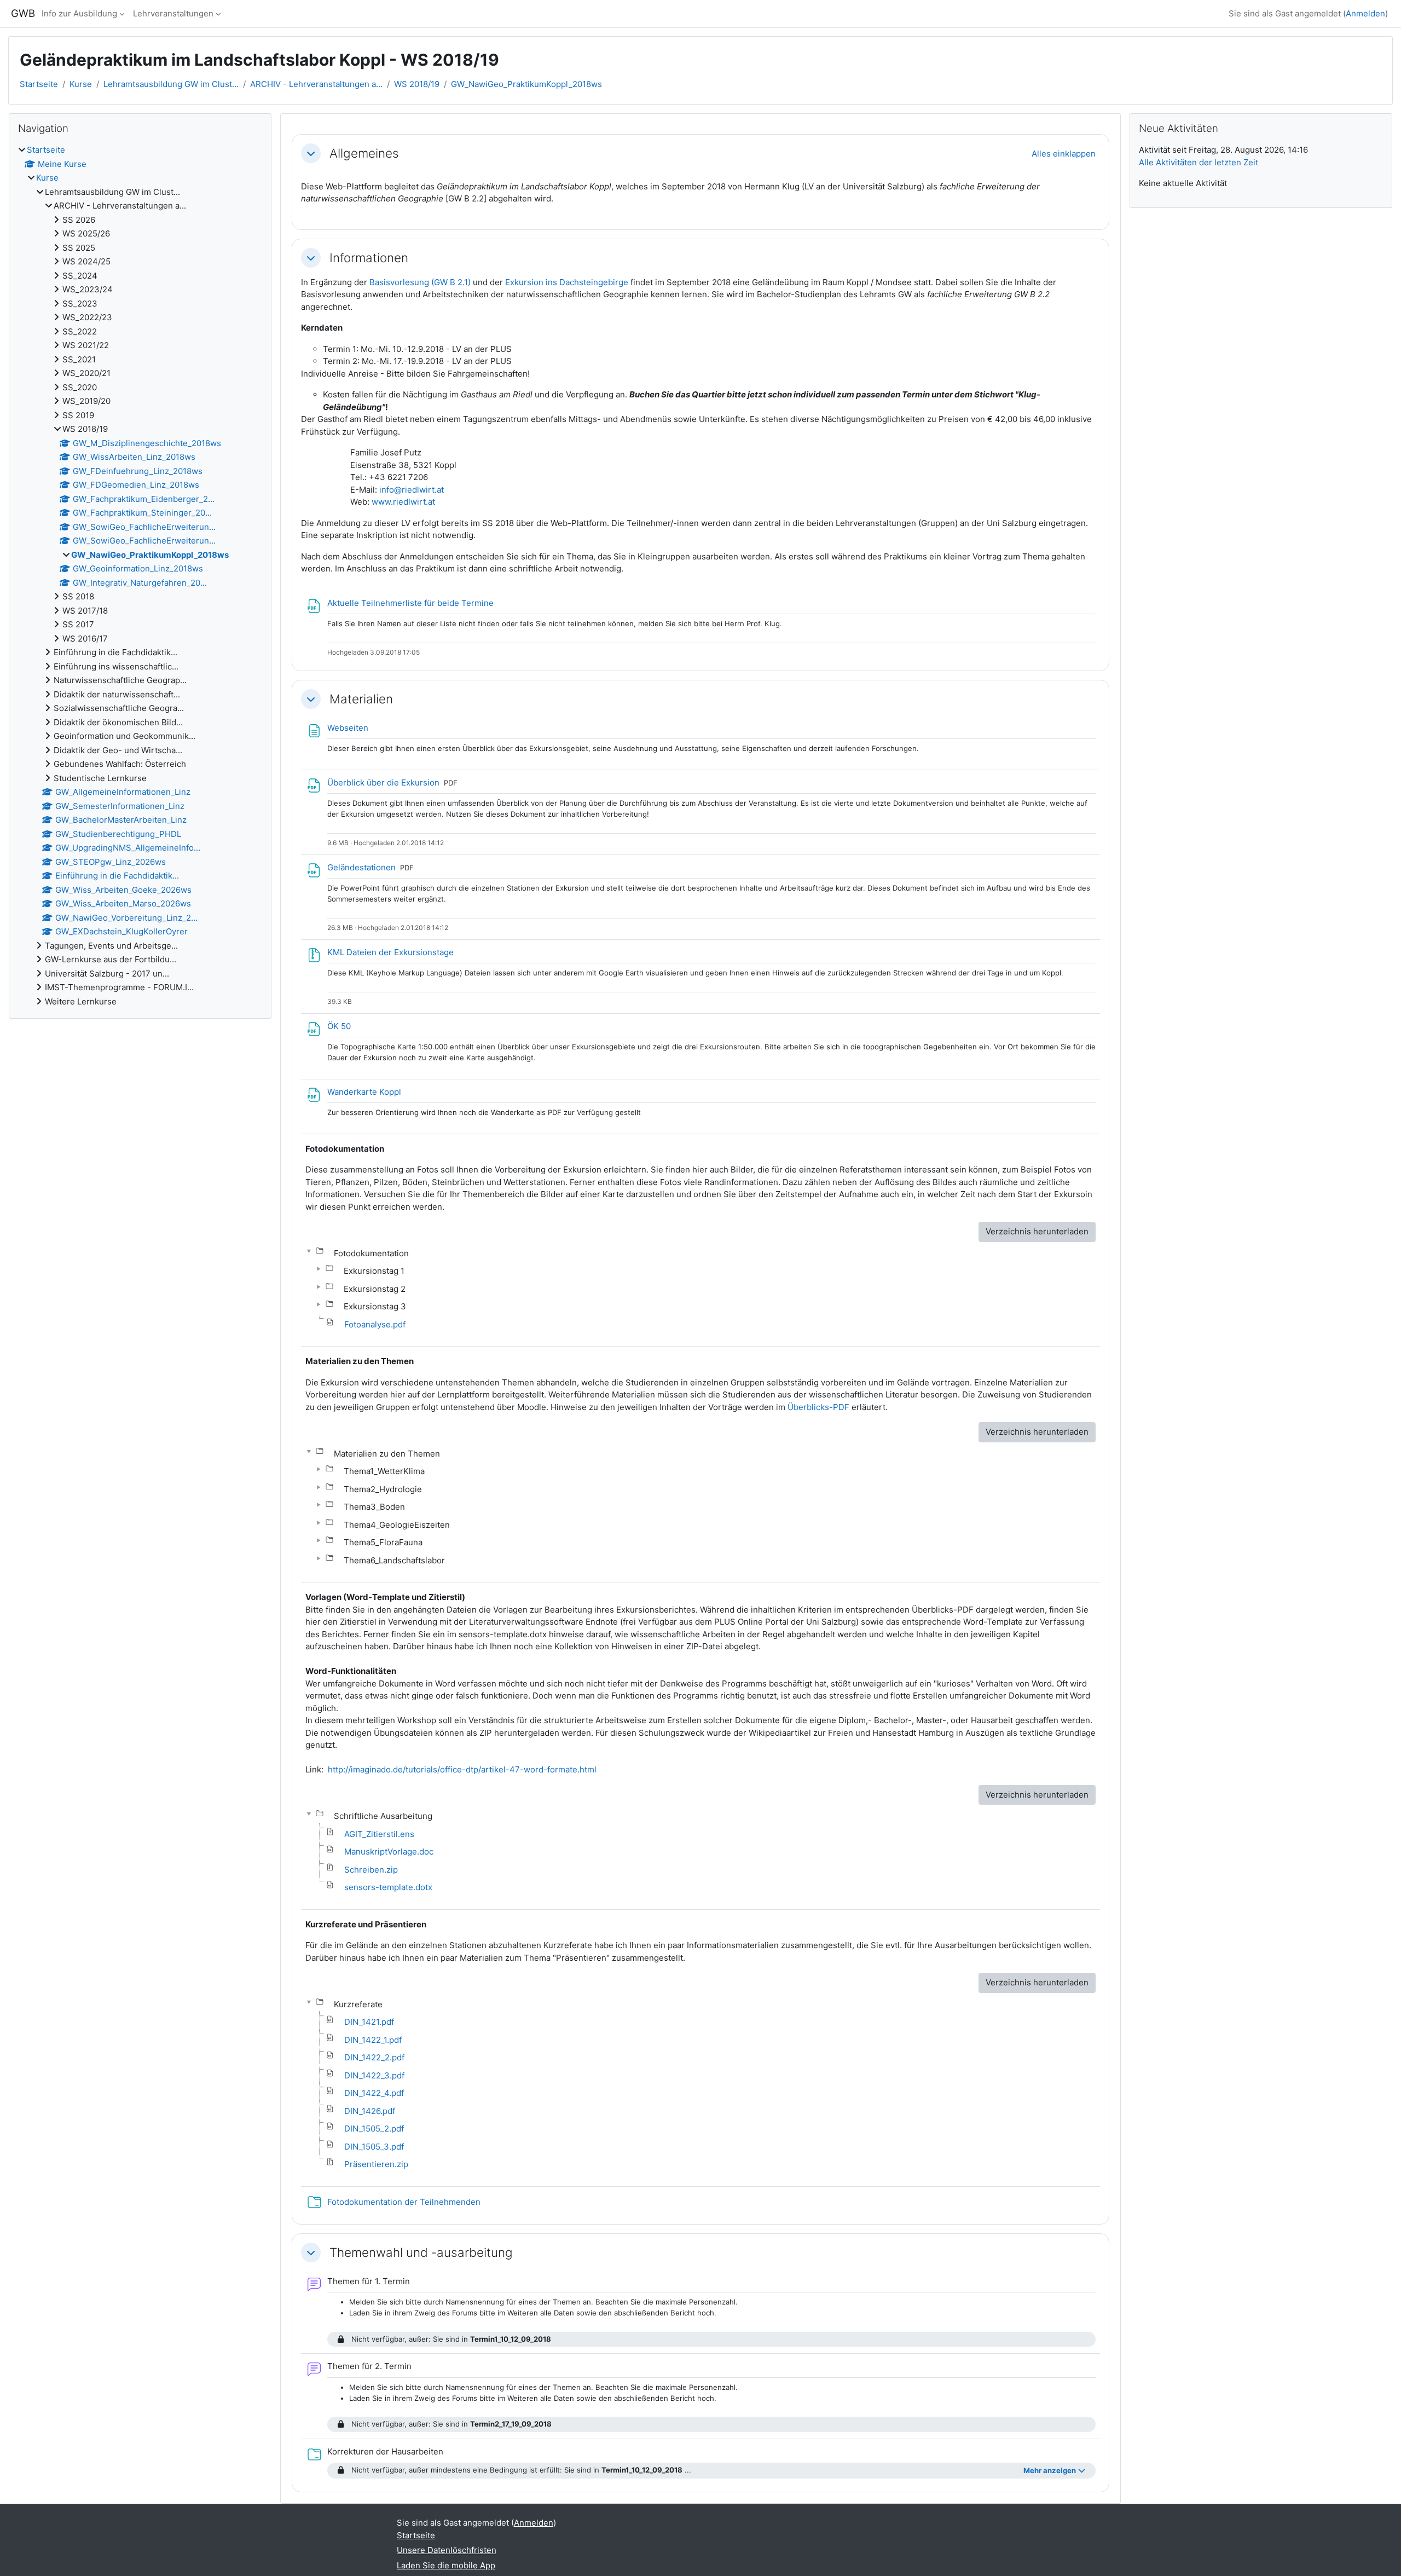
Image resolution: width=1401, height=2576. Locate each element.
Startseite (39, 84)
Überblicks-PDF (818, 1407)
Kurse (81, 84)
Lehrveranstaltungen (173, 13)
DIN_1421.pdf (369, 2022)
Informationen (369, 258)
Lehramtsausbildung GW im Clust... (171, 84)
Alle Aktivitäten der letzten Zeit (1199, 162)
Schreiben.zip (371, 1870)
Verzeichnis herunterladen (1037, 1231)
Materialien (361, 699)
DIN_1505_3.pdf (374, 2147)
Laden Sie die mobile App (446, 2565)
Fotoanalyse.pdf (375, 1324)
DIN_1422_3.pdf (374, 2075)
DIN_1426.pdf (370, 2111)
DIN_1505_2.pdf (374, 2129)
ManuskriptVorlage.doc (389, 1852)
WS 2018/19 (417, 84)
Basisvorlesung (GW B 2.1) (420, 282)
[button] (311, 153)
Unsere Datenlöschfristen (447, 2550)
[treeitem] (140, 576)
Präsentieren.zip (376, 2164)
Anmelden (1365, 13)
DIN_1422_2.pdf (374, 2057)
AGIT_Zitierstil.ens (379, 1834)
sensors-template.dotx (388, 1887)
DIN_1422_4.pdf (374, 2093)
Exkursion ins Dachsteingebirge (567, 282)
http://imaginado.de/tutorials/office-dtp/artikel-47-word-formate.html (462, 1769)
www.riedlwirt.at (403, 502)
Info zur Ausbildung (79, 13)
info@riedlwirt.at (412, 490)
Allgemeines (364, 153)
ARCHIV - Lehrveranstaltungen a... (316, 84)
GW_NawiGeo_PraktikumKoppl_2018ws (526, 84)
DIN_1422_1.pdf (373, 2040)
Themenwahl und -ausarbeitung (421, 2252)
